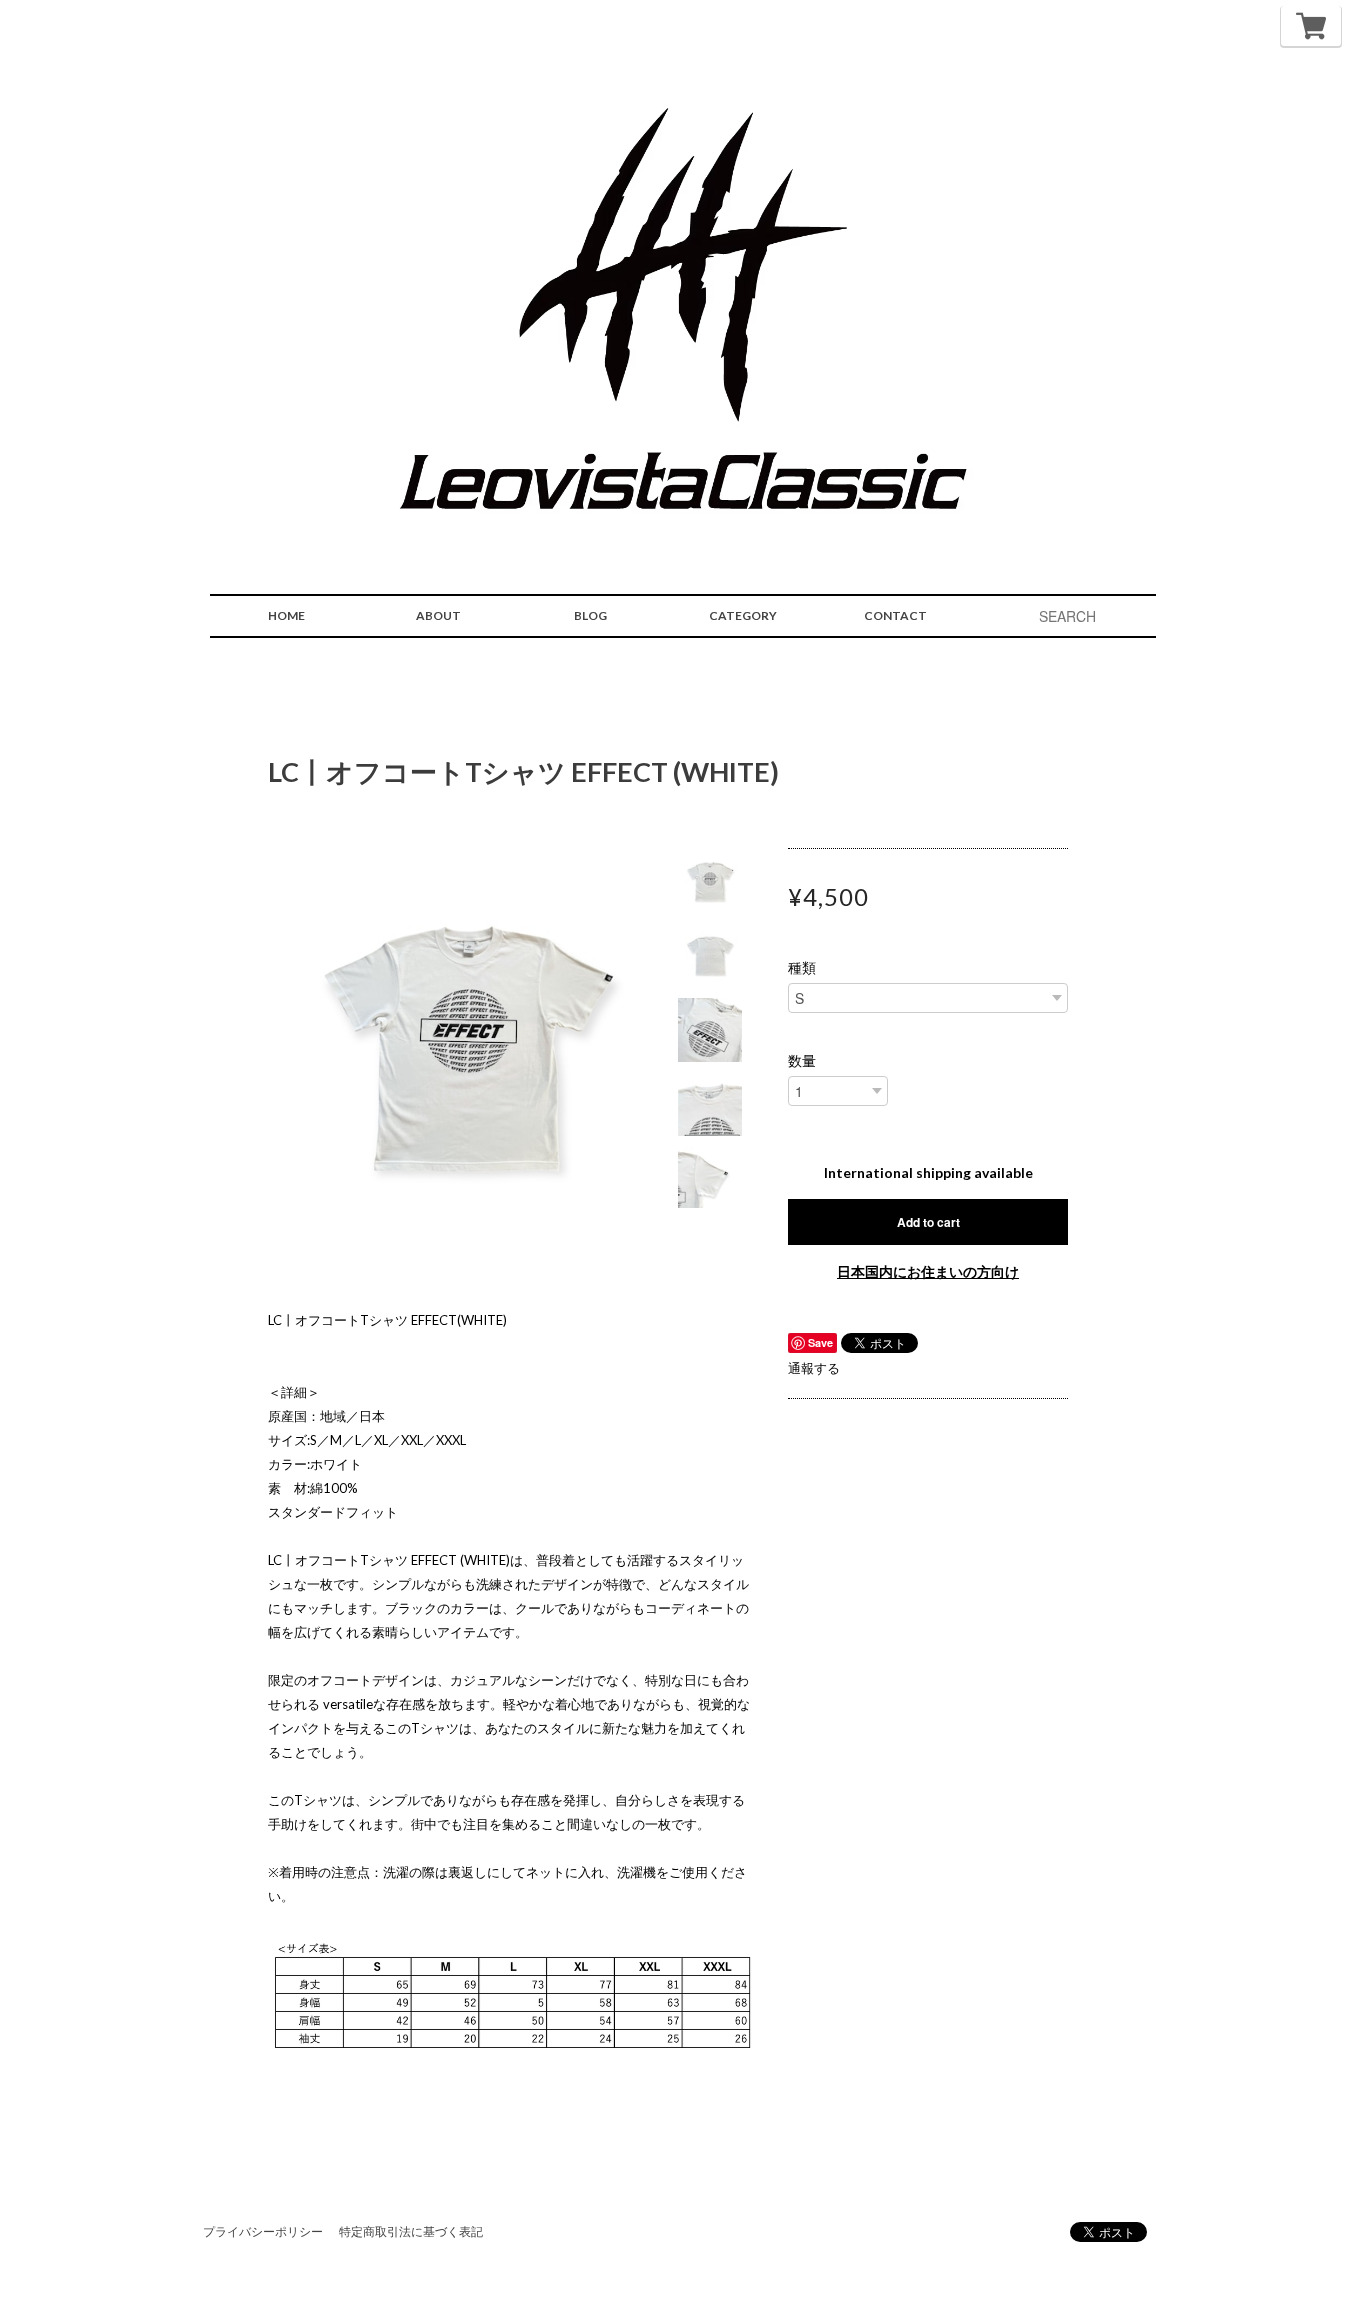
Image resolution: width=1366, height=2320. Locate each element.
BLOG (590, 615)
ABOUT (438, 615)
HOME (286, 615)
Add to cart (928, 1222)
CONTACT (895, 615)
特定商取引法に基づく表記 (411, 2231)
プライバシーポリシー (263, 2231)
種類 (802, 968)
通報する (814, 1368)
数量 (802, 1061)
